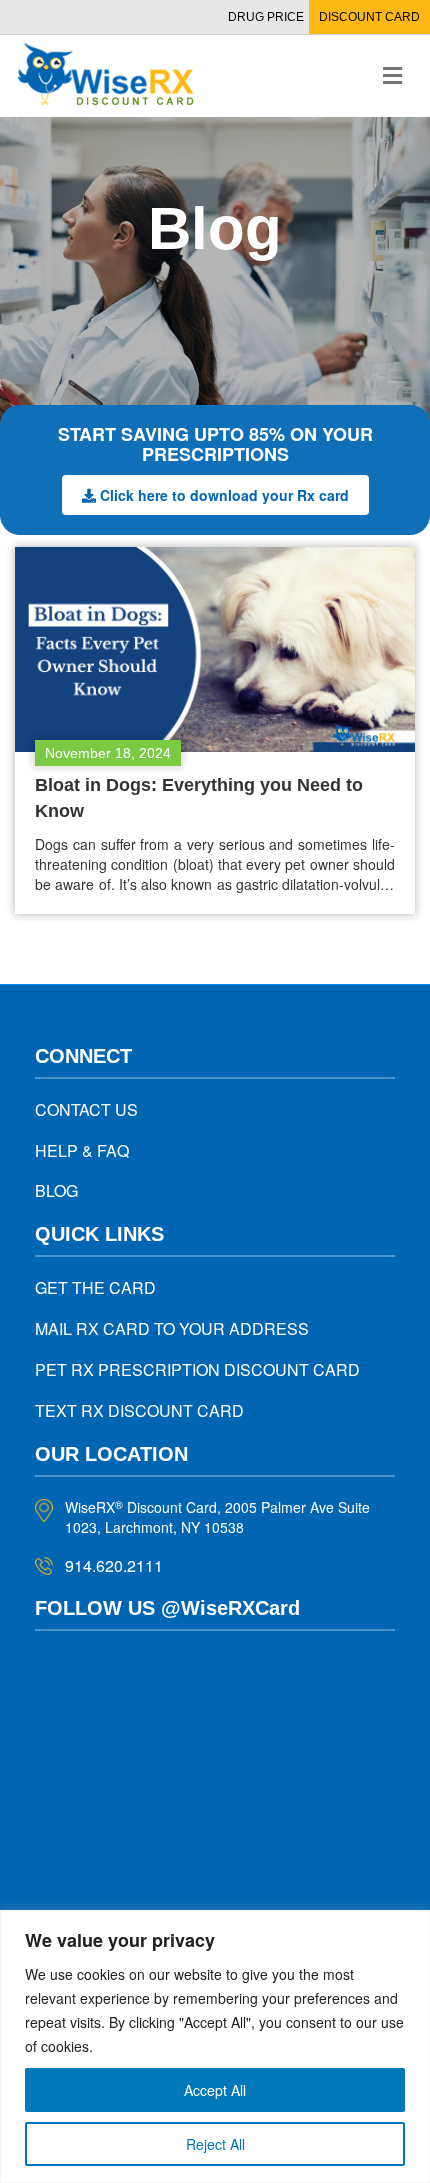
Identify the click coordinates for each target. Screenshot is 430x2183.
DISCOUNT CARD (369, 17)
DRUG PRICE (266, 17)
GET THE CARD (95, 1287)
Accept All (215, 2090)
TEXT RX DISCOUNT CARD (139, 1410)
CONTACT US (86, 1109)
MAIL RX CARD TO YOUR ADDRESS (172, 1328)
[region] (215, 2046)
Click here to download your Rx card (224, 495)
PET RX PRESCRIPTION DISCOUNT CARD (197, 1369)
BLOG (56, 1190)
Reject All (215, 2144)
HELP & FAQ (82, 1150)
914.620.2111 (114, 1565)
